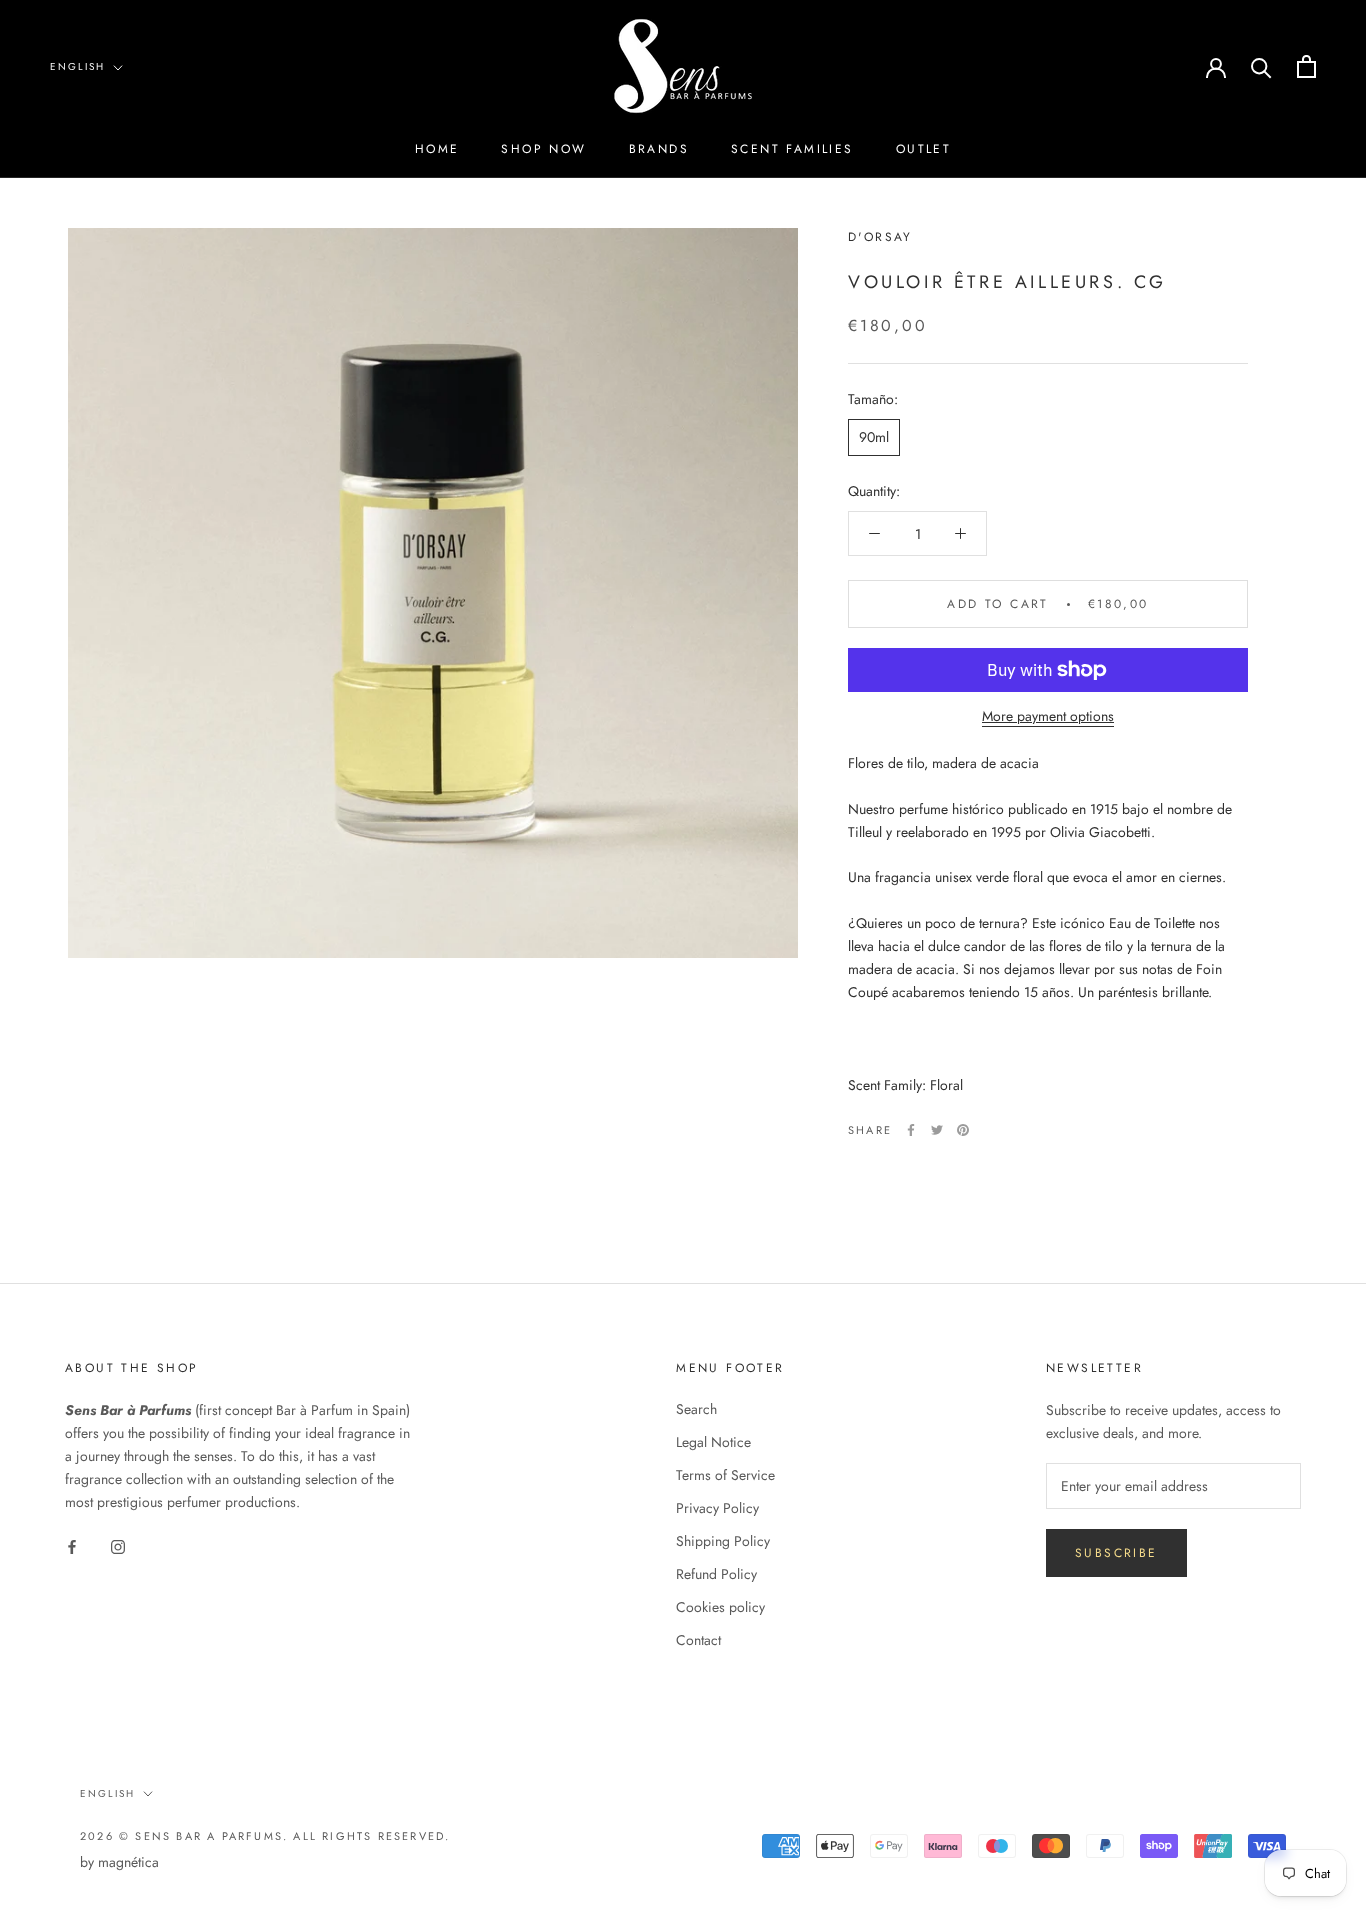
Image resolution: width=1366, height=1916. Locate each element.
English (77, 66)
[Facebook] (911, 1130)
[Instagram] (118, 1545)
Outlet (923, 149)
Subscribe (1116, 1553)
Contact (698, 1640)
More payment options (1048, 716)
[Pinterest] (963, 1130)
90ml (874, 437)
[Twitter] (937, 1130)
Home (437, 149)
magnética (128, 1862)
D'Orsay (880, 237)
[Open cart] (1306, 66)
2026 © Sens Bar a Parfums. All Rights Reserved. (265, 1836)
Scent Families (792, 149)
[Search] (1261, 66)
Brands (659, 149)
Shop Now (543, 149)
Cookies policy (720, 1607)
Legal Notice (713, 1442)
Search (696, 1409)
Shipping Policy (723, 1541)
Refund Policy (716, 1574)
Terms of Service (725, 1475)
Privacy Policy (717, 1508)
